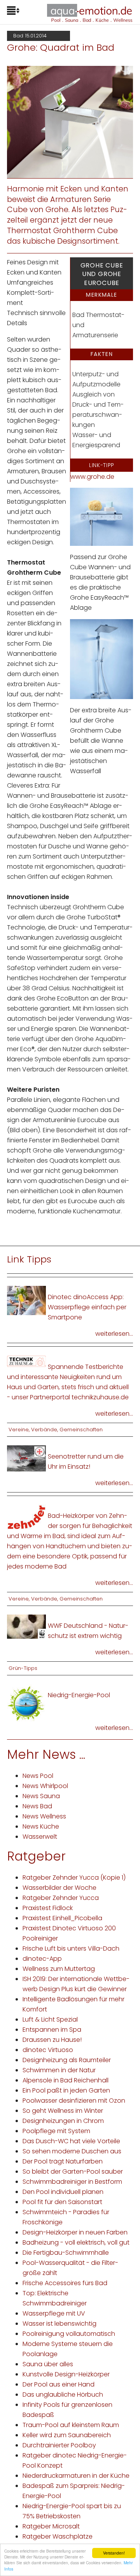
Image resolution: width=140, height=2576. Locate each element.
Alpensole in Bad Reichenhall (66, 2080)
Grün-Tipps (23, 1668)
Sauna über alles (48, 2364)
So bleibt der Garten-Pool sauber (73, 2171)
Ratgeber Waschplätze (58, 2536)
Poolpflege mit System (56, 2131)
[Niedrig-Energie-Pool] (26, 1703)
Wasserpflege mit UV (54, 2313)
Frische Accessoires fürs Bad (65, 2283)
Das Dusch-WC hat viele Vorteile (71, 2141)
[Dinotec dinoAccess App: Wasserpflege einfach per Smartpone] (26, 1300)
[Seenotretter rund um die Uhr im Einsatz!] (26, 1458)
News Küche (41, 1826)
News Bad (37, 1806)
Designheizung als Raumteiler (67, 2060)
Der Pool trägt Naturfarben (63, 2161)
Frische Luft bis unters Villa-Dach (71, 1948)
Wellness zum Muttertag (59, 1969)
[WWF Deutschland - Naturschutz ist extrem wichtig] (26, 1626)
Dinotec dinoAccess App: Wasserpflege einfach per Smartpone (87, 1307)
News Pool (38, 1776)
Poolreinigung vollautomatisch (69, 2334)
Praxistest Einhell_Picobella (62, 1918)
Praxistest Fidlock (48, 1908)
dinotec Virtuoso (48, 2050)
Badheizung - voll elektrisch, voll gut (76, 2242)
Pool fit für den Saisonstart (62, 2202)
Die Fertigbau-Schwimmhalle (66, 2253)
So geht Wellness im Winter (63, 2111)
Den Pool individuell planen (63, 2192)
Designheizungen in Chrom (63, 2121)
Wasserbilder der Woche (59, 1888)
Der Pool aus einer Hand (59, 2384)
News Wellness (44, 1816)
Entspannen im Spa (52, 2030)
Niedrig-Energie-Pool (79, 1695)
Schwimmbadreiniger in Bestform (72, 2182)
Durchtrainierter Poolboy (59, 2445)
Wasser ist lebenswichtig (59, 2324)
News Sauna (41, 1796)
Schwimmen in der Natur (59, 2070)
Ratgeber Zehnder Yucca (61, 1898)
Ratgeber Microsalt (51, 2526)
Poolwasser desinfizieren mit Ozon (74, 2101)
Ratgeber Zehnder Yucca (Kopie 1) (74, 1878)
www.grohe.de (92, 477)
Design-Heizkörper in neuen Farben (75, 2232)
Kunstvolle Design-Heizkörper (66, 2374)
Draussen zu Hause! (52, 2040)
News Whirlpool (45, 1786)
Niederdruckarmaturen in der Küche (76, 2476)
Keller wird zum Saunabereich (67, 2435)
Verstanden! (114, 2553)
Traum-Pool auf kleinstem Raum (71, 2425)
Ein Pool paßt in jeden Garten (66, 2090)
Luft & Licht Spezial (50, 2019)
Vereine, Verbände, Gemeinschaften (56, 1430)
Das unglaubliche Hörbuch (63, 2395)
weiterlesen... (114, 1334)
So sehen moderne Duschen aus (72, 2151)
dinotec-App (42, 1959)
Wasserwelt (40, 1837)
